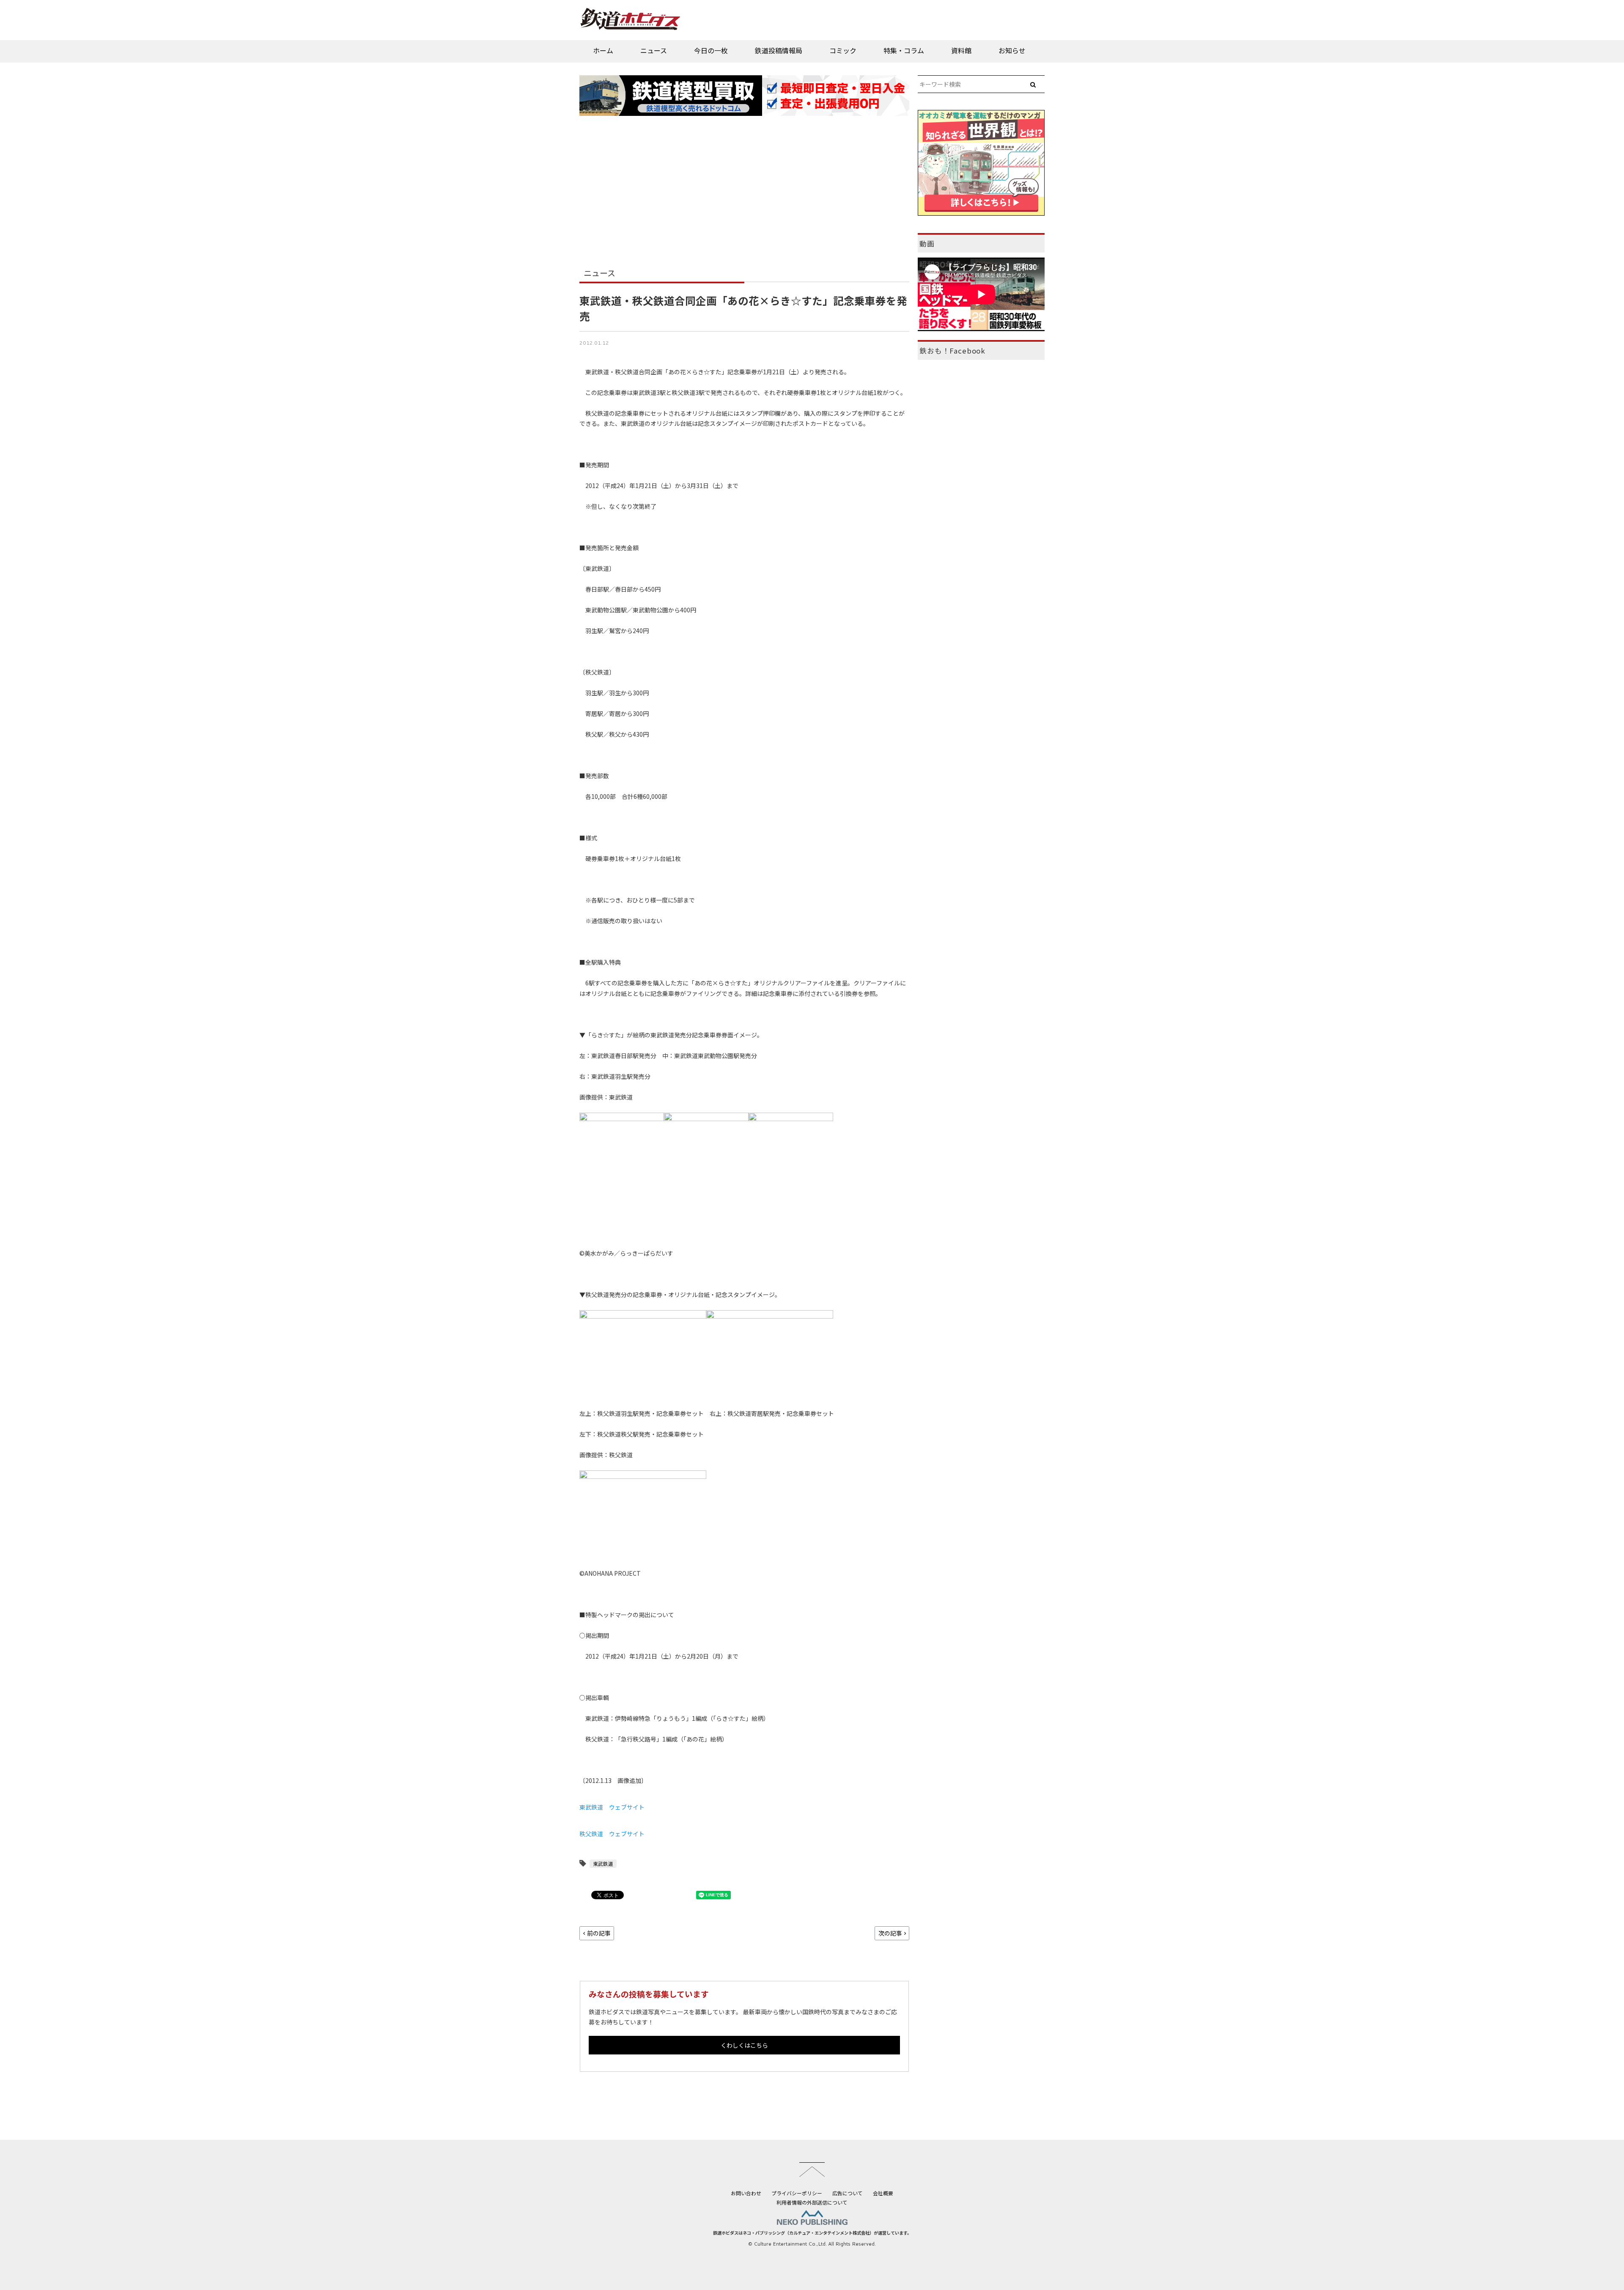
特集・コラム (904, 50)
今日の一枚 (711, 50)
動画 (927, 244)
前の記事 (599, 1933)
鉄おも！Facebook (952, 351)
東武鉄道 (603, 1864)
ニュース (654, 50)
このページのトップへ (812, 2169)
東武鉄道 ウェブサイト (612, 1807)
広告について (848, 2193)
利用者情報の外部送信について (812, 2202)
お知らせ (1012, 50)
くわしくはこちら (744, 2045)
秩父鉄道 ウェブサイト (612, 1834)
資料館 (961, 50)
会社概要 (883, 2193)
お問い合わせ (746, 2193)
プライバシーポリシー (797, 2193)
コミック (843, 50)
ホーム (603, 50)
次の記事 (890, 1933)
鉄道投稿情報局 (779, 50)
